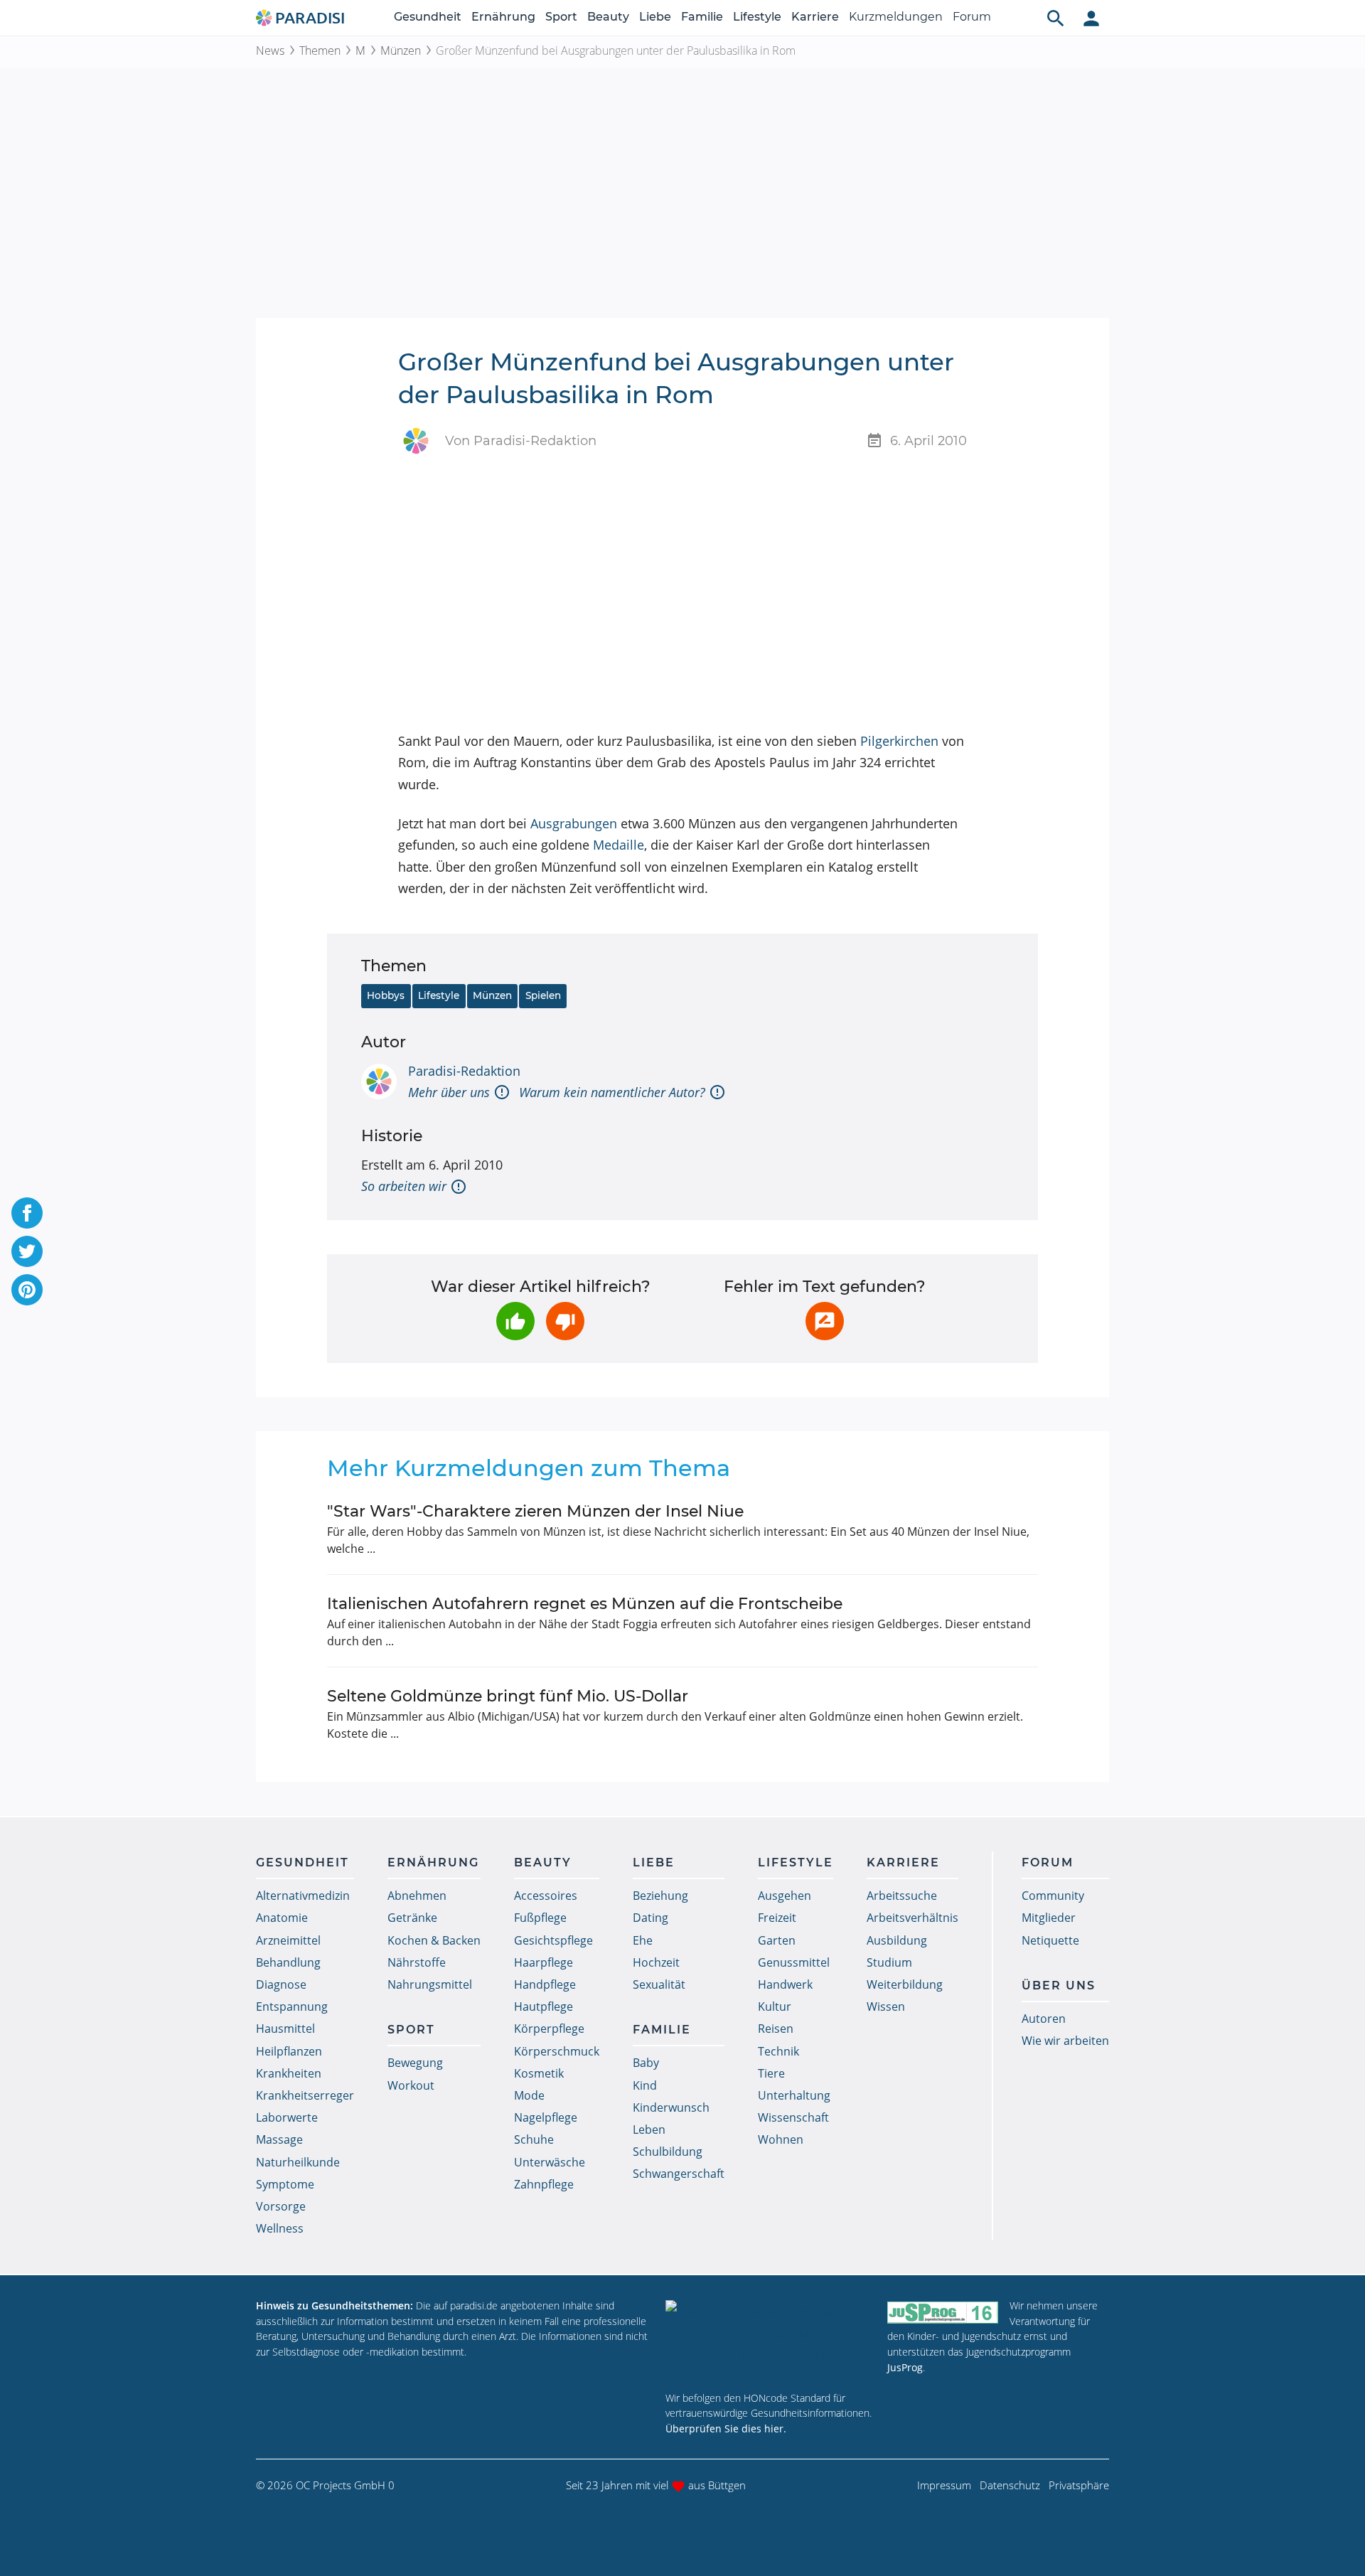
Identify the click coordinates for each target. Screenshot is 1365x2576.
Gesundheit (428, 17)
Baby (646, 2063)
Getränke (412, 1918)
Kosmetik (539, 2073)
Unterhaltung (794, 2095)
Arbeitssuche (902, 1896)
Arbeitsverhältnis (912, 1918)
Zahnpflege (544, 2184)
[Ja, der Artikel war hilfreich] (515, 1321)
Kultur (775, 2006)
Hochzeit (656, 1962)
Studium (889, 1962)
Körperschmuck (557, 2051)
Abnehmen (417, 1896)
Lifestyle (757, 17)
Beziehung (660, 1896)
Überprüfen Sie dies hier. (726, 2428)
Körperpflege (549, 2029)
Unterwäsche (550, 2162)
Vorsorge (281, 2206)
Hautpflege (544, 2006)
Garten (777, 1940)
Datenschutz (1010, 2485)
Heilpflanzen (289, 2051)
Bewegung (415, 2063)
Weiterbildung (905, 1984)
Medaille (619, 845)
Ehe (643, 1940)
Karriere (815, 17)
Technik (778, 2051)
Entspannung (292, 2006)
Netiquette (1050, 1940)
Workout (411, 2085)
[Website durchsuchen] (1056, 18)
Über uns (1059, 1986)
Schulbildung (668, 2152)
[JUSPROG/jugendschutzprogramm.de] (943, 2312)
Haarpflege (544, 1962)
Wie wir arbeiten (1065, 2041)
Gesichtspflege (553, 1940)
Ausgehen (785, 1896)
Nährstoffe (417, 1962)
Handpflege (545, 1984)
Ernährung (503, 17)
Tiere (771, 2073)
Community (1053, 1896)
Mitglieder (1049, 1918)
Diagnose (281, 1984)
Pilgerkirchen (899, 741)
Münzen (401, 50)
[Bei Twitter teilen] (27, 1251)
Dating (651, 1918)
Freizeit (777, 1918)
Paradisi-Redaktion (464, 1071)
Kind (645, 2085)
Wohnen (781, 2139)
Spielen (543, 995)
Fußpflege (540, 1918)
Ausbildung (897, 1940)
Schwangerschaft (679, 2174)
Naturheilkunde (298, 2162)
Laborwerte (287, 2117)
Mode (529, 2095)
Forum (972, 17)
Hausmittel (285, 2029)
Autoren (1044, 2019)
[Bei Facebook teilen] (27, 1213)
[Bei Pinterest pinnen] (27, 1290)
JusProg (905, 2367)
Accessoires (546, 1896)
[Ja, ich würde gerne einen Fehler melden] (825, 1321)
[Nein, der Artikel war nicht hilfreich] (565, 1321)
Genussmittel (794, 1962)
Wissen (886, 2006)
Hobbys (386, 995)
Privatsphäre (1079, 2485)
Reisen (776, 2029)
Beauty (608, 17)
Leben (649, 2129)
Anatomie (282, 1918)
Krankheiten (289, 2073)
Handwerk (785, 1984)
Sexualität (659, 1984)
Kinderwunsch (671, 2107)
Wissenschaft (793, 2117)
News (270, 50)
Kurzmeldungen (896, 17)
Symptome (285, 2184)
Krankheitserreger (305, 2095)
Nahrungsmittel (430, 1984)
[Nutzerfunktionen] (1091, 18)
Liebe (655, 17)
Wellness (280, 2228)
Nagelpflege (546, 2117)
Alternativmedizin (303, 1896)
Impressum (944, 2485)
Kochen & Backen (434, 1940)
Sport (561, 17)
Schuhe (534, 2139)
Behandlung (288, 1962)
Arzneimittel (288, 1940)
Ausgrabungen (574, 823)
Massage (279, 2139)
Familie (702, 17)
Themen (320, 50)
